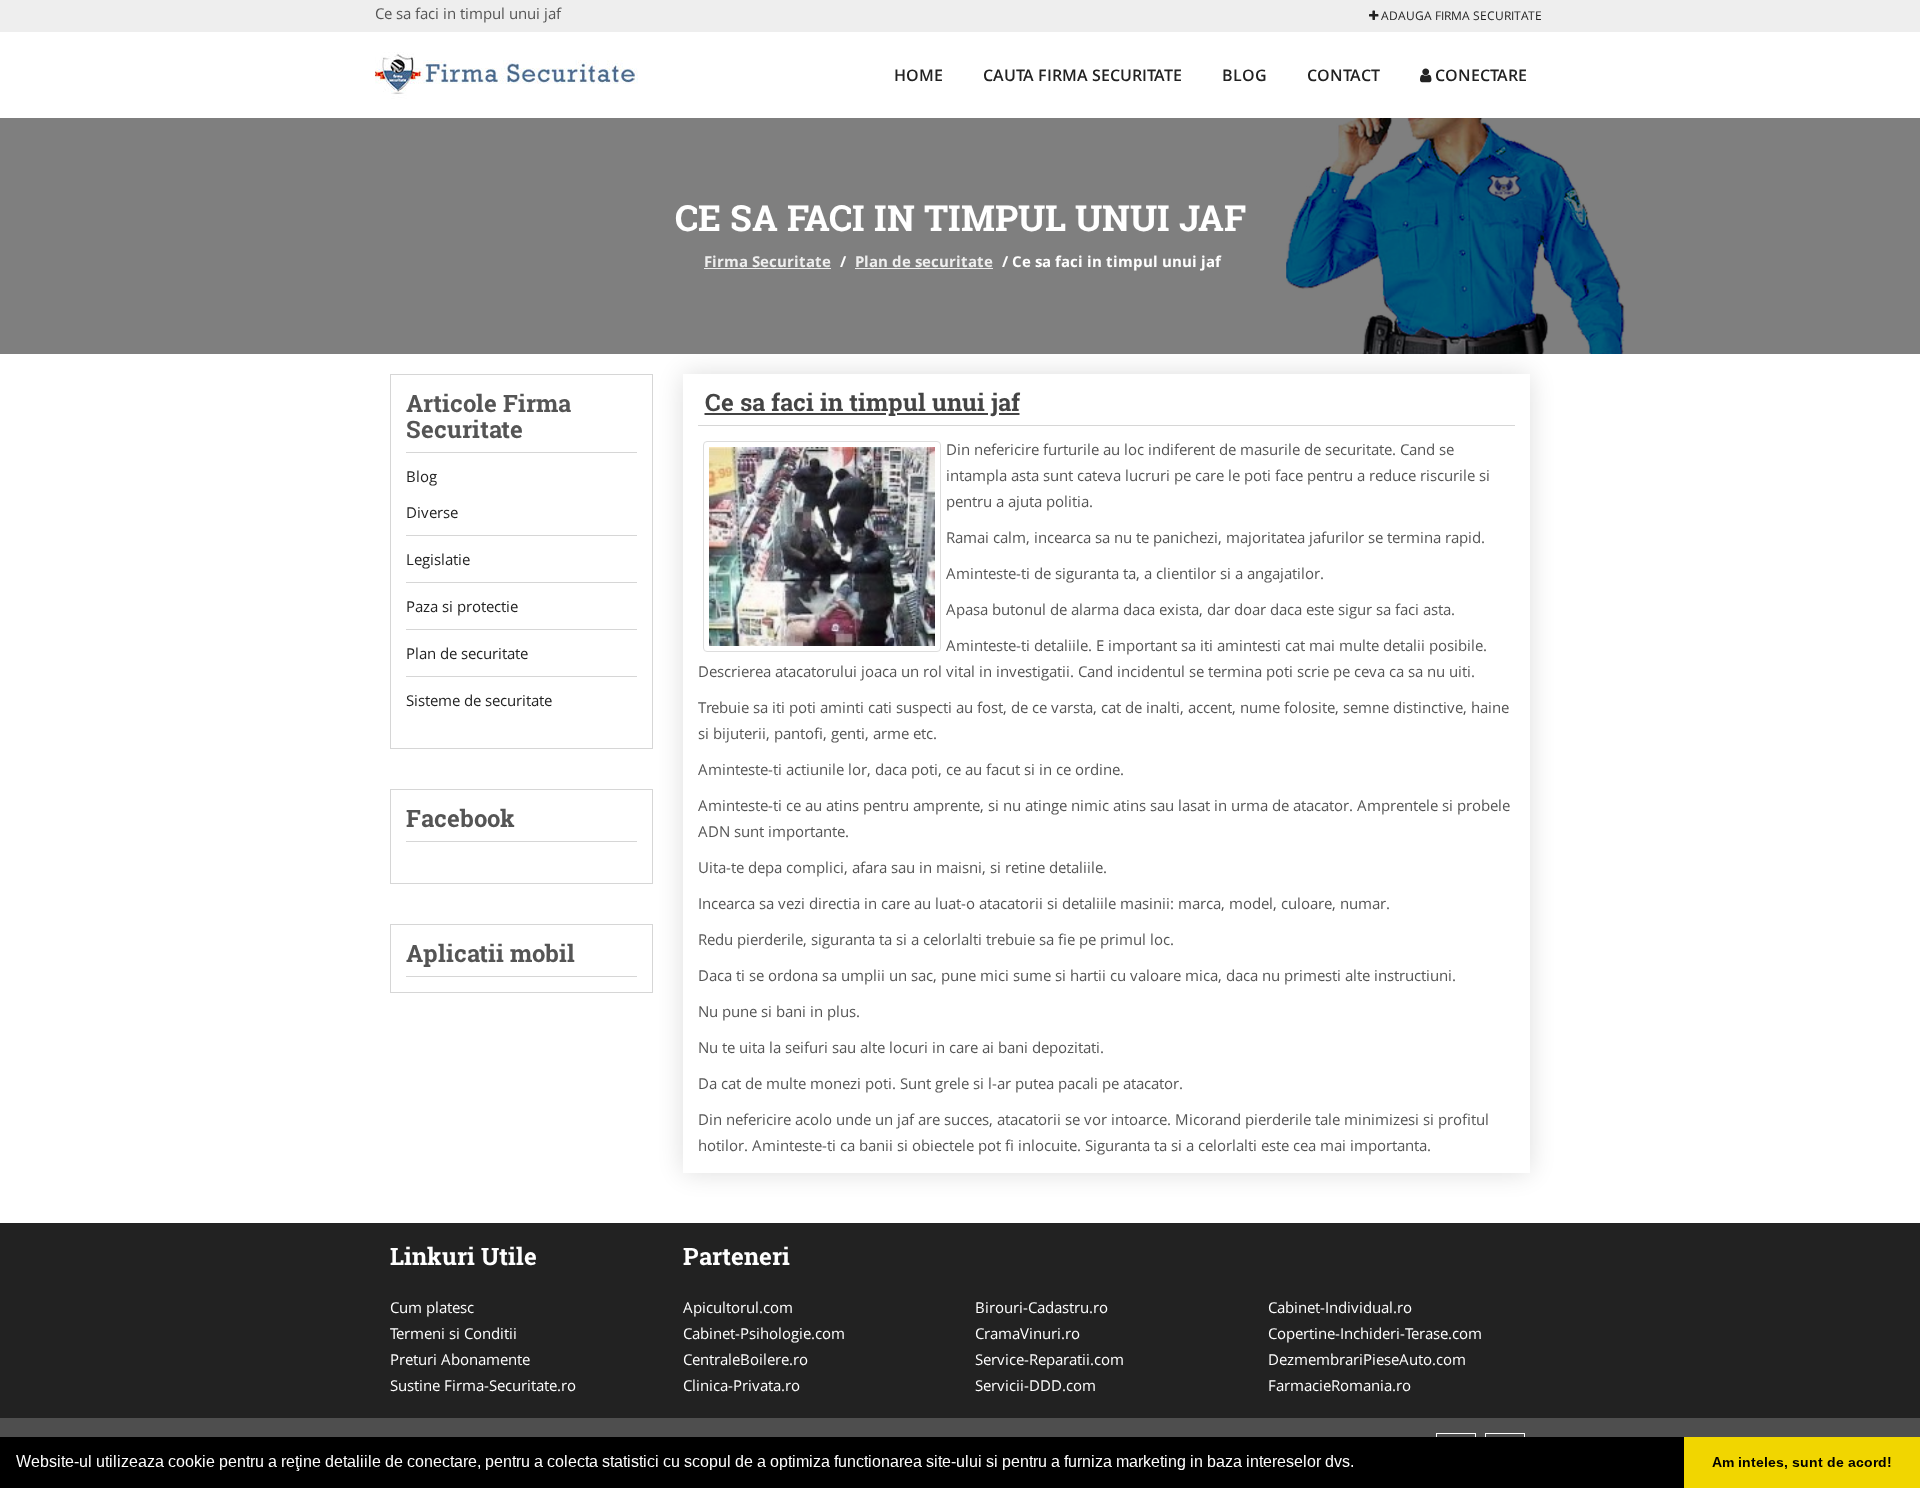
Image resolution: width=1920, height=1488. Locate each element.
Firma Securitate (767, 261)
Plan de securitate (924, 261)
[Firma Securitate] (506, 72)
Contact (1343, 75)
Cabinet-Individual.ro (1340, 1307)
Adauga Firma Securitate (1460, 15)
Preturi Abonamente (460, 1359)
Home (918, 75)
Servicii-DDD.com (1035, 1385)
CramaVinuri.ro (1027, 1333)
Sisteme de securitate (479, 700)
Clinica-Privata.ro (741, 1385)
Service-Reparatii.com (1049, 1359)
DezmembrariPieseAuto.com (1367, 1359)
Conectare (1479, 75)
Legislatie (438, 559)
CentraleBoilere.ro (745, 1359)
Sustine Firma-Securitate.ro (483, 1385)
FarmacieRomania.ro (1339, 1385)
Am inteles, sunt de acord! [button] (1802, 1462)
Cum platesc (432, 1307)
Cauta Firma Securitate (1082, 75)
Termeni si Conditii (453, 1333)
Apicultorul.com (738, 1307)
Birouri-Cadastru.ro (1041, 1307)
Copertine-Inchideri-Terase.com (1375, 1333)
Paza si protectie (462, 606)
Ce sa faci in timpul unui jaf (862, 402)
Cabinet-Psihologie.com (764, 1333)
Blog (1244, 75)
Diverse (432, 512)
